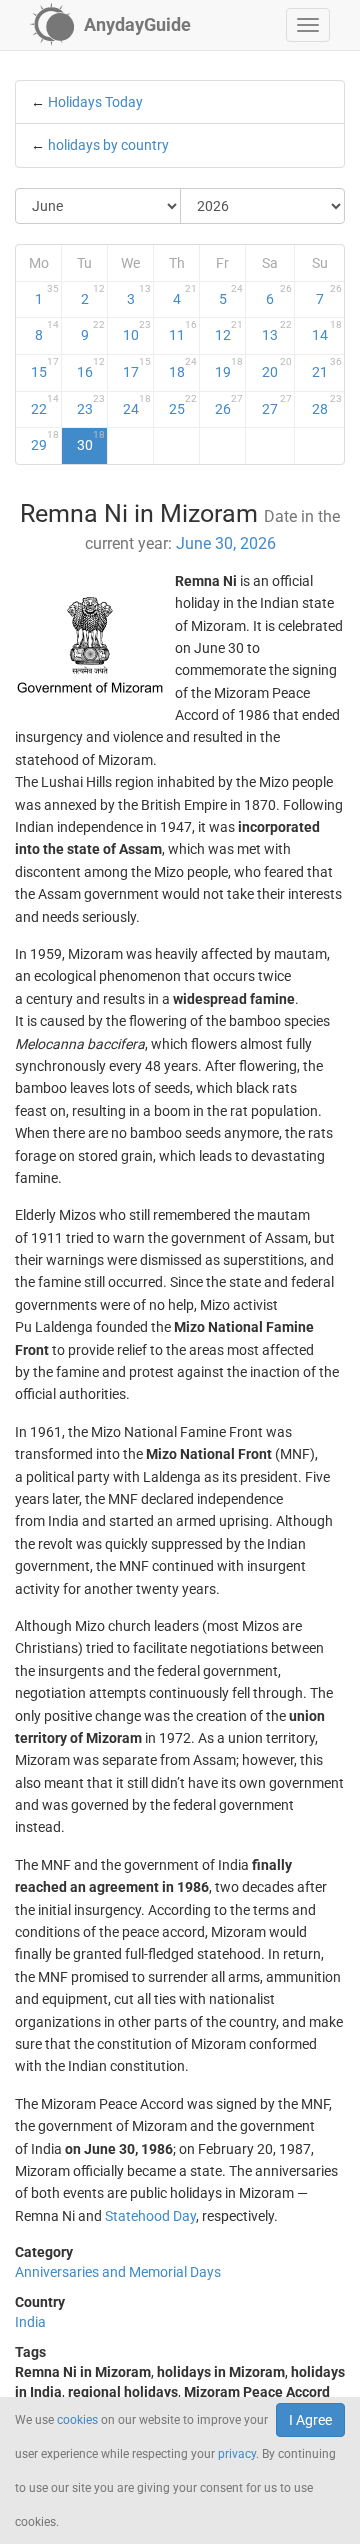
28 (327, 405)
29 (45, 441)
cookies (77, 2420)
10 (137, 331)
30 (91, 441)
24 (137, 405)
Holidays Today (95, 102)
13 (277, 331)
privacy (237, 2454)
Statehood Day (150, 2216)
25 (183, 405)
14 (327, 331)
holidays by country (108, 145)
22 (45, 405)
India (30, 2322)
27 (277, 405)
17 (137, 368)
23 (91, 405)
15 (45, 368)
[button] (308, 25)
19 (229, 368)
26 (229, 405)
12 (229, 331)
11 (183, 331)
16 (91, 368)
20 (277, 368)
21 (327, 368)
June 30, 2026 (226, 543)
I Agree (310, 2420)
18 (183, 368)
